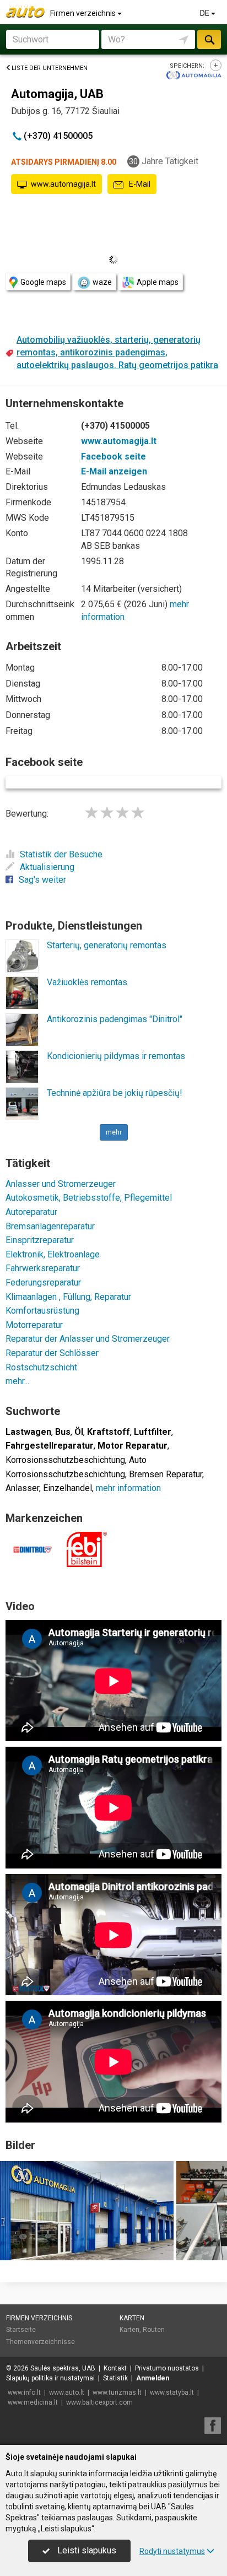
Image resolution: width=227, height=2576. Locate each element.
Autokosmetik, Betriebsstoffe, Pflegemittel (89, 1198)
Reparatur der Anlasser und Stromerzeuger (88, 1339)
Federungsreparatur (43, 1282)
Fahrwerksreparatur (43, 1268)
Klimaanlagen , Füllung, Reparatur (68, 1297)
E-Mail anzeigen (114, 471)
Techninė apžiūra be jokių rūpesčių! (115, 1093)
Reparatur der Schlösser (52, 1353)
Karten (132, 2318)
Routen (154, 2330)
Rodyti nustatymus (172, 2551)
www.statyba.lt (172, 2393)
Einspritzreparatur (40, 1240)
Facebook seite (113, 457)
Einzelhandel (67, 1488)
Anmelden (153, 2378)
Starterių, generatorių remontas (107, 945)
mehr (114, 1132)
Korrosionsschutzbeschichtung (65, 1460)
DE (206, 13)
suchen (209, 39)
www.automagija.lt (63, 184)
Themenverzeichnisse (40, 2342)
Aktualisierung (47, 867)
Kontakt (115, 2368)
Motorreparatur (34, 1325)
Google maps (43, 282)
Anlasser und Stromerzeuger (61, 1184)
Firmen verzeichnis (84, 13)
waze (102, 282)
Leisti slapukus (86, 2550)
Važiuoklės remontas (87, 982)
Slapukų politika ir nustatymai (50, 2378)
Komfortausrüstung (42, 1311)
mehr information (128, 1488)
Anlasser (22, 1488)
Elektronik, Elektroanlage (53, 1254)
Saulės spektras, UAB (63, 2368)
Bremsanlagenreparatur (50, 1226)
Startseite (21, 2330)
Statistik (115, 2378)
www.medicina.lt (33, 2402)
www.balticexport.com (99, 2402)
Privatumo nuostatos (167, 2368)
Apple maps (158, 282)
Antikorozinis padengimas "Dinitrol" (115, 1019)
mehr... (17, 1381)
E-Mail (139, 184)
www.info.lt (24, 2393)
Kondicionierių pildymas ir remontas (116, 1056)
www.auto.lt (67, 2393)
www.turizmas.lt (117, 2393)
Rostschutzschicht (41, 1367)
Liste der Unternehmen (50, 68)
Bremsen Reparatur (166, 1474)
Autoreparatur (31, 1212)
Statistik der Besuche (61, 854)
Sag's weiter (42, 880)
